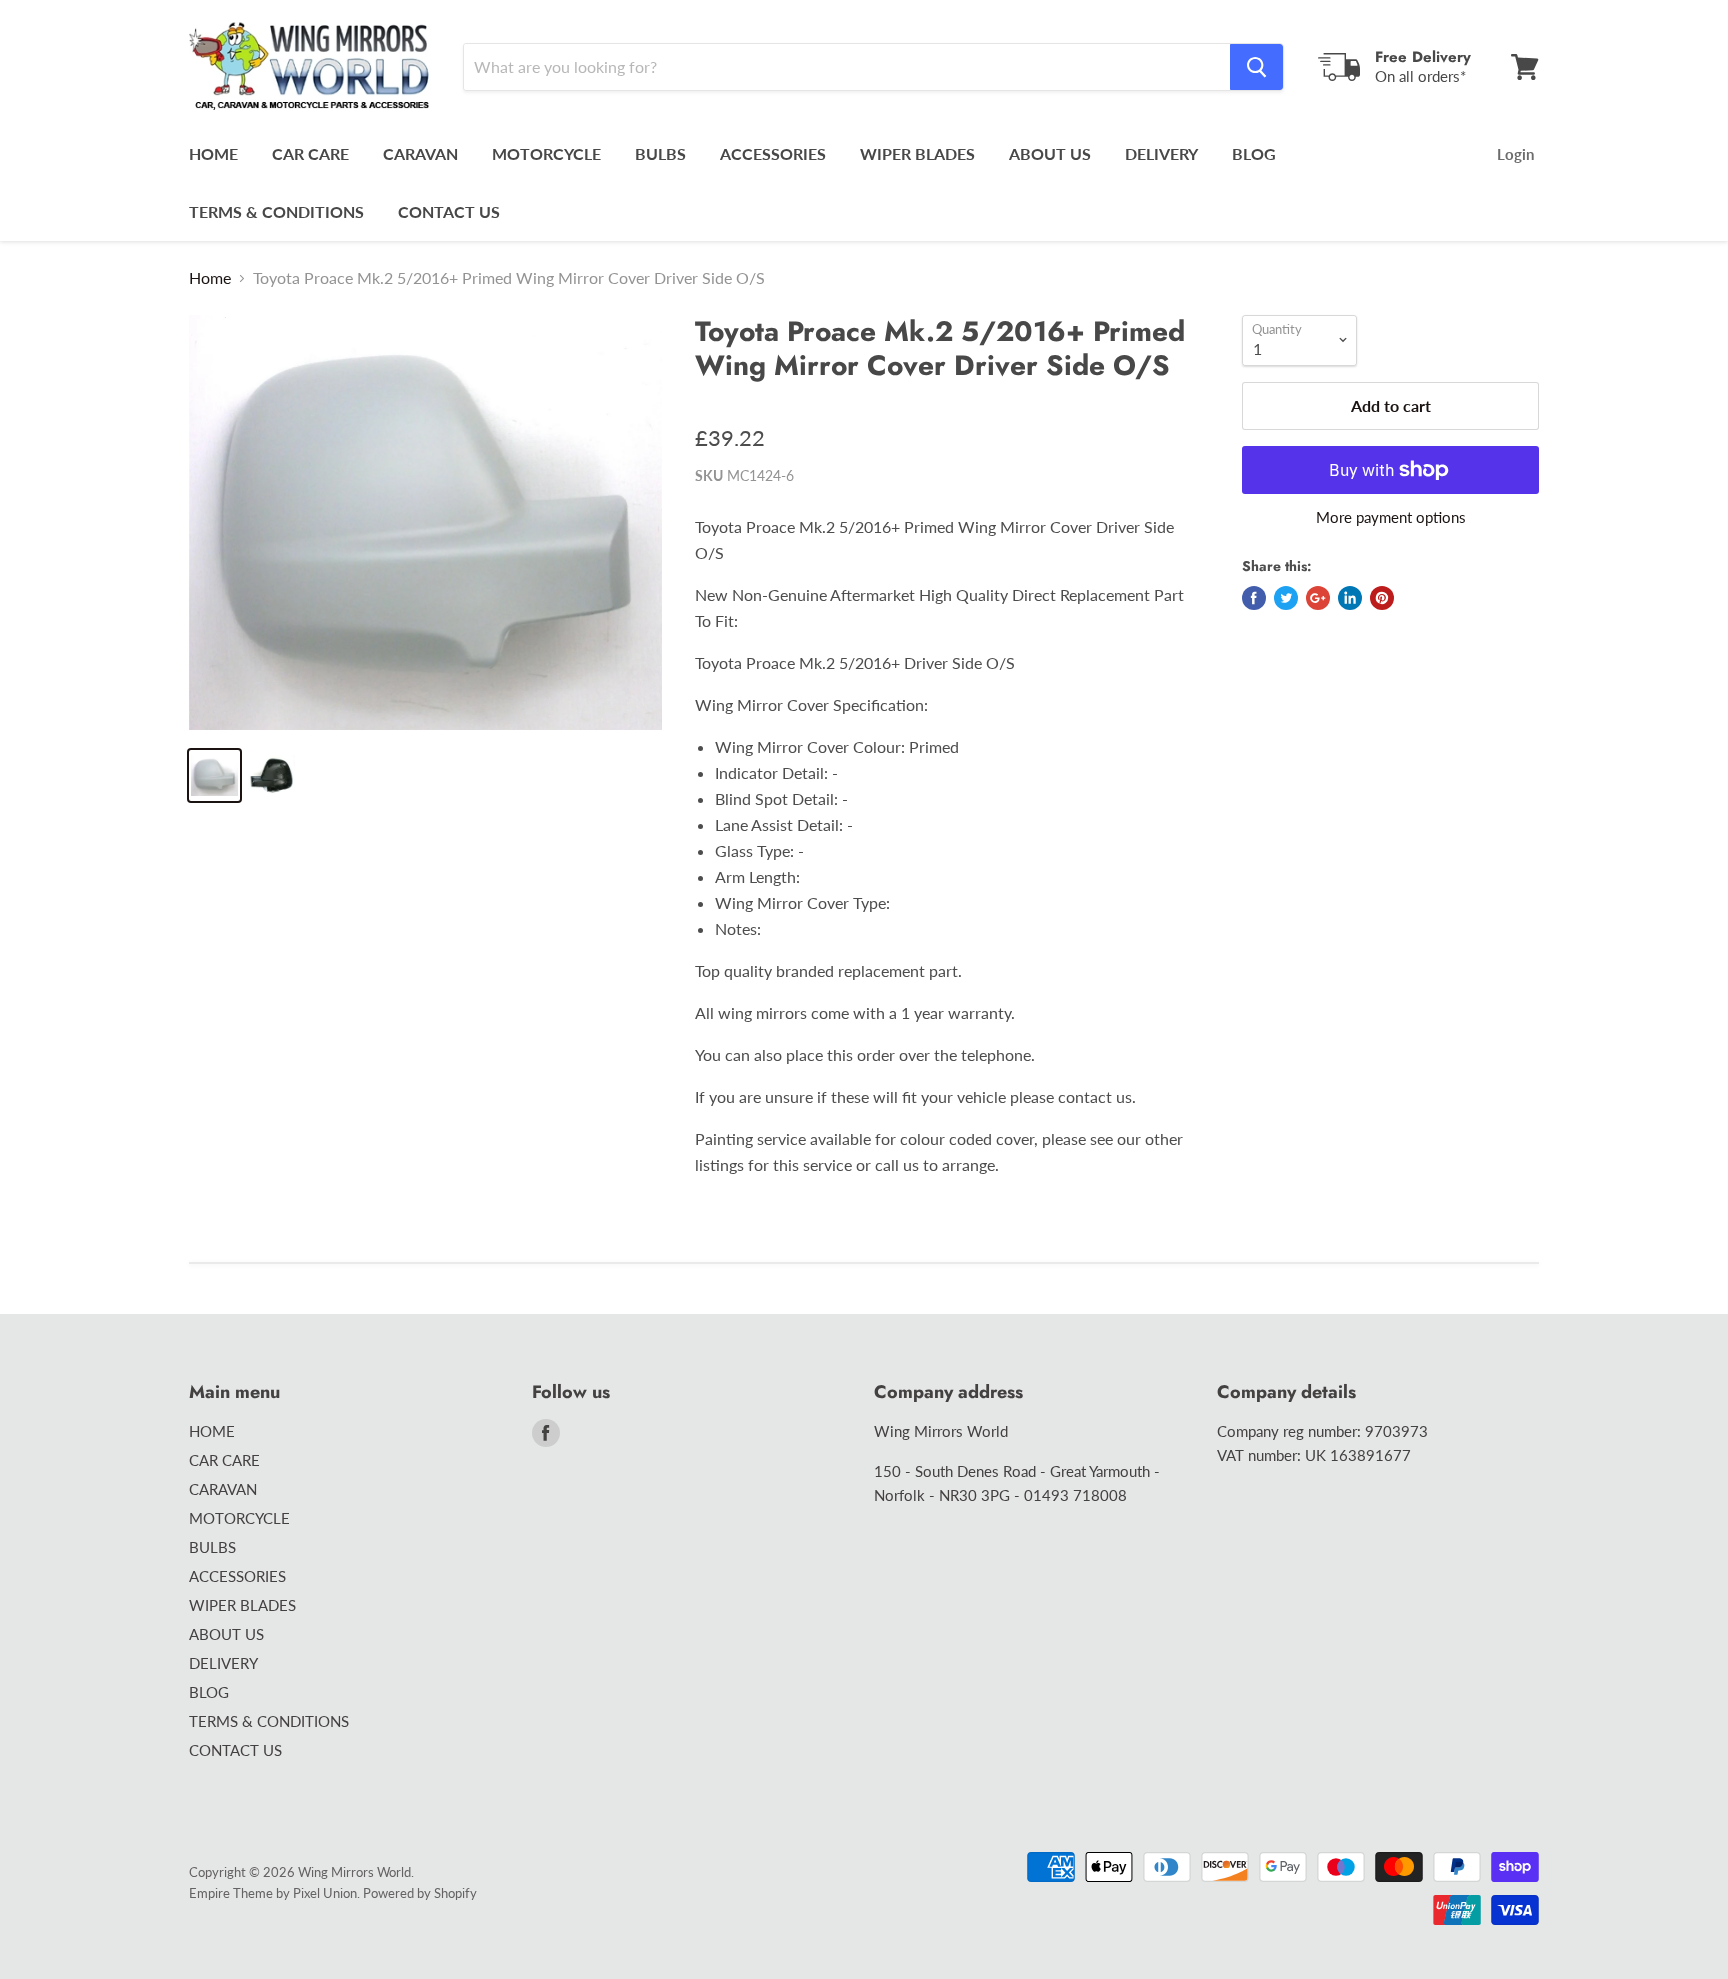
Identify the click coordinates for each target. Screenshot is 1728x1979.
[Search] (1256, 67)
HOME (213, 153)
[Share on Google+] (1318, 598)
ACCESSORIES (773, 153)
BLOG (1254, 153)
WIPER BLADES (917, 153)
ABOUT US (1050, 153)
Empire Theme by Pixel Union (273, 1893)
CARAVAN (420, 153)
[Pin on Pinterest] (1382, 598)
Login (1515, 154)
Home (210, 278)
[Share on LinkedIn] (1350, 598)
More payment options (1391, 517)
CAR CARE (310, 153)
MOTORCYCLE (546, 153)
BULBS (660, 153)
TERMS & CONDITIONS (276, 211)
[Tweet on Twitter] (1286, 598)
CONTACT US (449, 211)
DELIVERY (1161, 153)
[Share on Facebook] (1254, 598)
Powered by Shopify (420, 1893)
